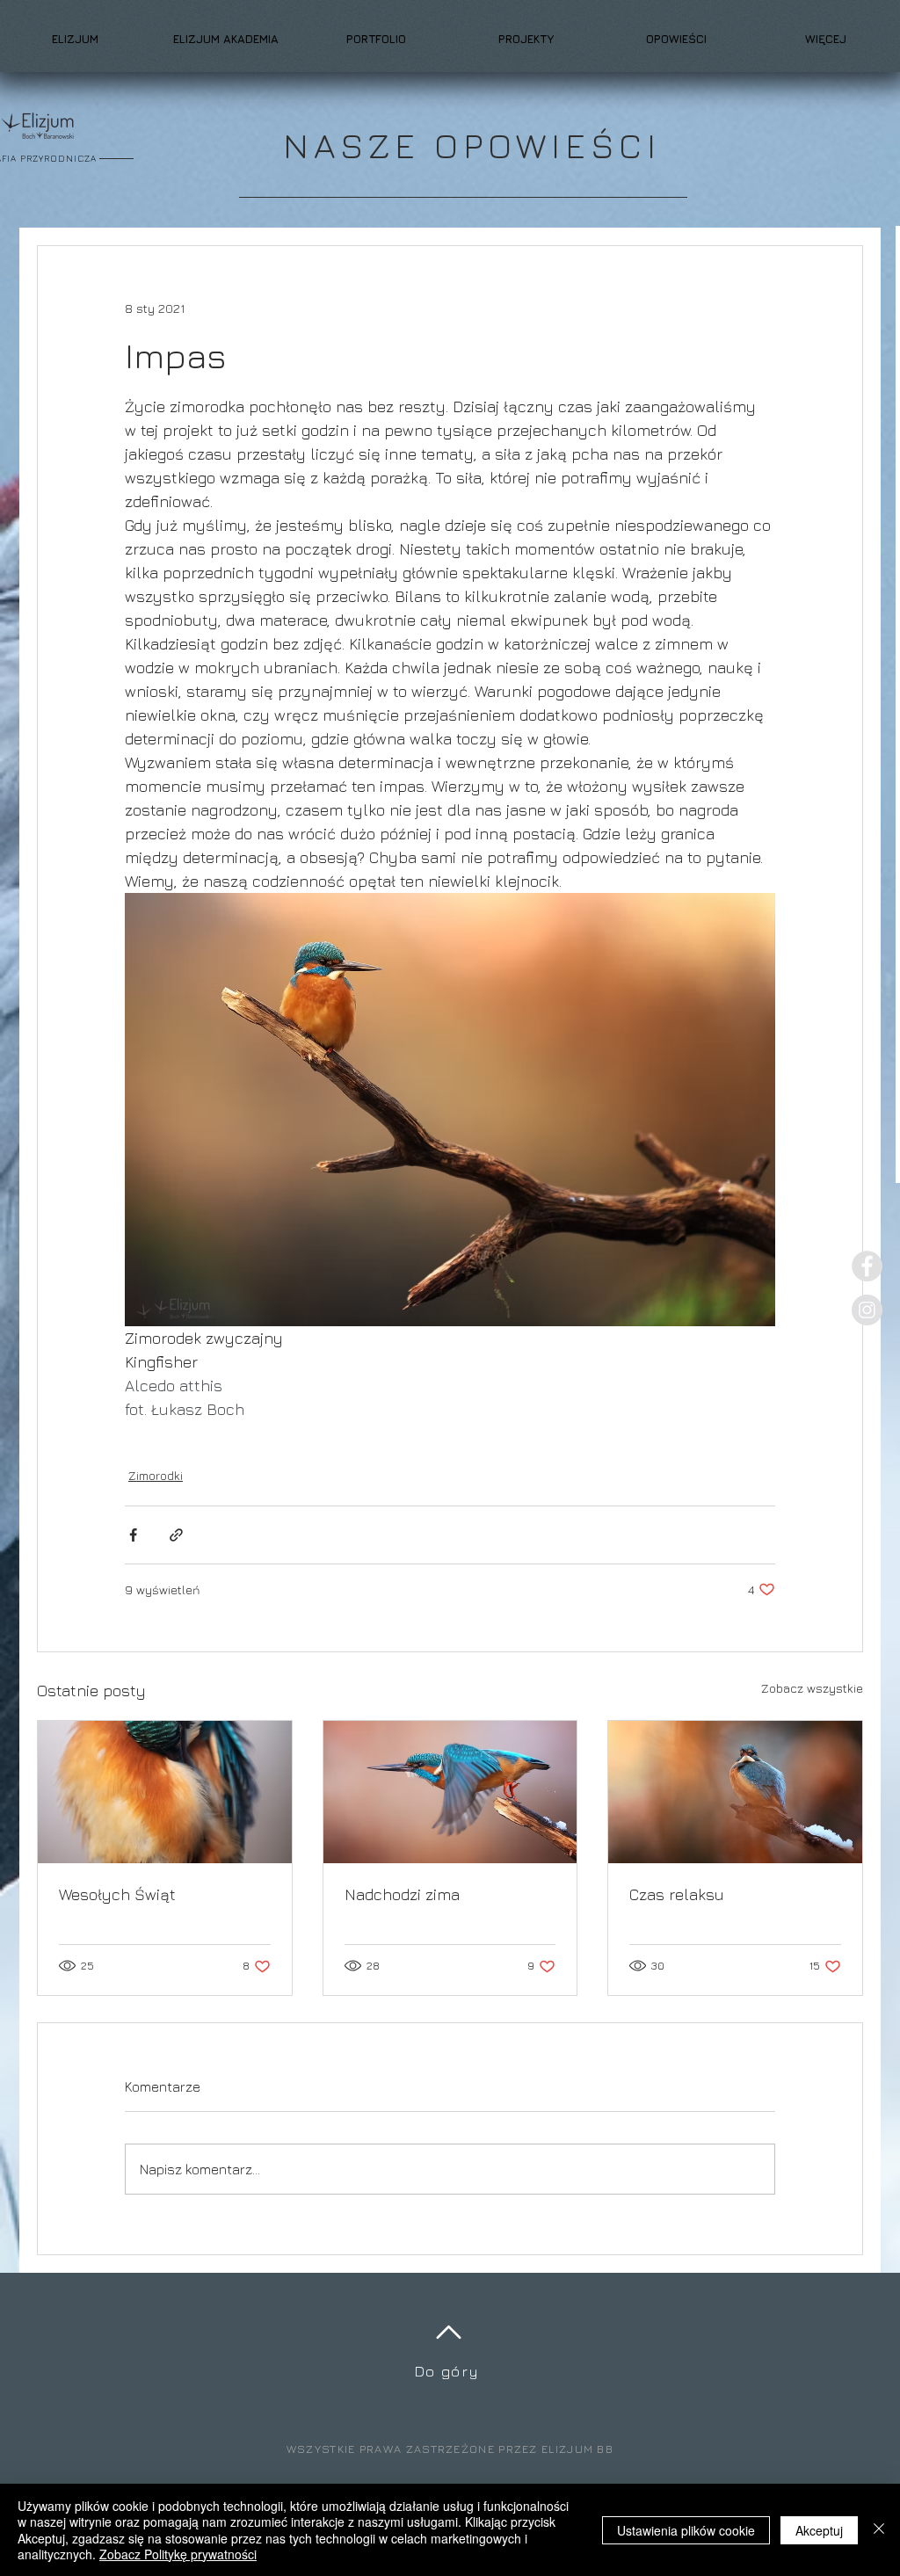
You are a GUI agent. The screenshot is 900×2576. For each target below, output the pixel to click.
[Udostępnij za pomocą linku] (176, 1535)
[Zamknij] (879, 2530)
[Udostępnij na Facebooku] (133, 1535)
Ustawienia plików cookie (686, 2530)
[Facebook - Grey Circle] (867, 1266)
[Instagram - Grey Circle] (867, 1310)
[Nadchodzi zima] (450, 1792)
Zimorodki (156, 1475)
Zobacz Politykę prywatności (178, 2554)
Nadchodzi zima (402, 1894)
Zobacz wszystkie (812, 1688)
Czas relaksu (677, 1894)
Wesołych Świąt (117, 1894)
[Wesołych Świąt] (165, 1792)
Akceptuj (819, 2530)
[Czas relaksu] (735, 1792)
